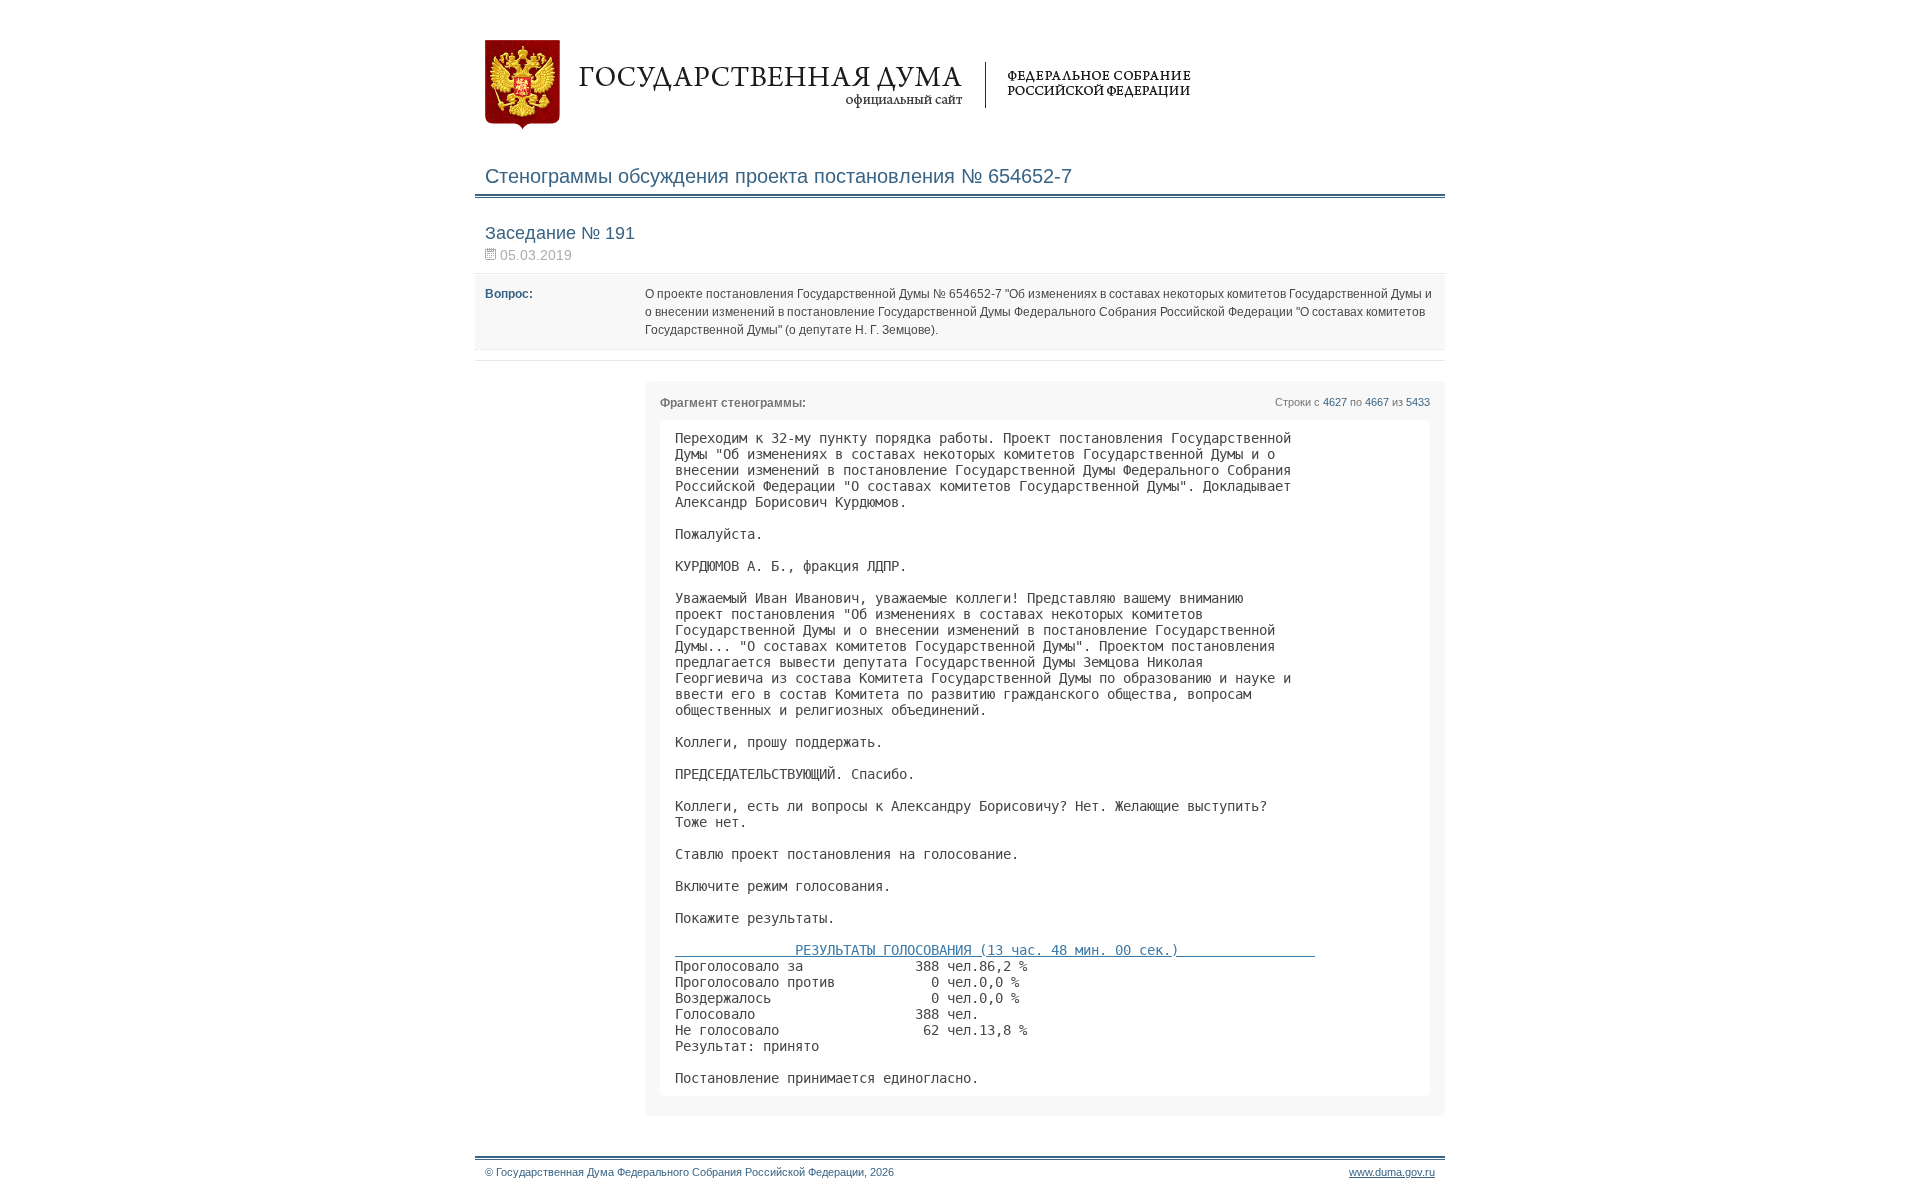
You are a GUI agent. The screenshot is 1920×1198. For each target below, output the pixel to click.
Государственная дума (838, 85)
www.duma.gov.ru (1392, 1172)
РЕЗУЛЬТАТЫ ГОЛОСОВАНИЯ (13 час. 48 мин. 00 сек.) (995, 950)
